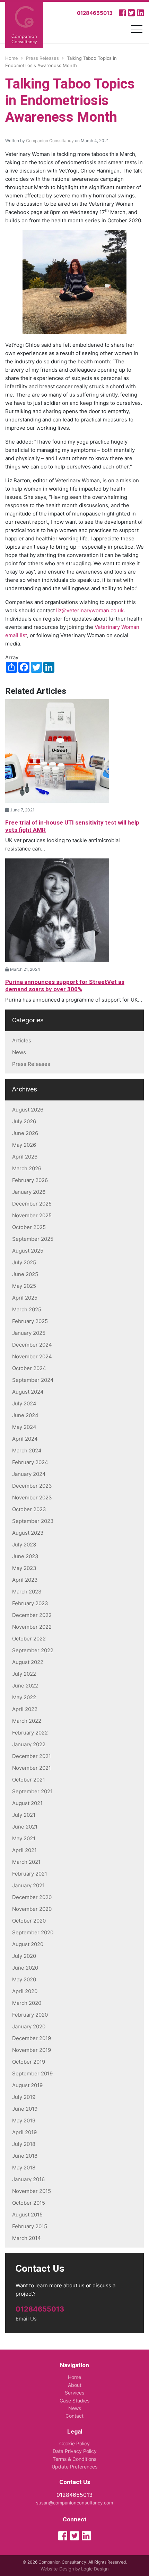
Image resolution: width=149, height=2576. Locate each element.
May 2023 (24, 1568)
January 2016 (28, 2179)
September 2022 (33, 1650)
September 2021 (32, 1791)
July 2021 (24, 1815)
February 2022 (30, 1733)
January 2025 (29, 1333)
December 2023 (32, 1486)
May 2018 (24, 2168)
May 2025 (24, 1286)
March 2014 (27, 2238)
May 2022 (24, 1697)
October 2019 (29, 2062)
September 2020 (33, 1932)
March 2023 (27, 1592)
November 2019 (32, 2050)
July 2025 (24, 1262)
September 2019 (32, 2073)
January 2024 (29, 1474)
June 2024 (25, 1415)
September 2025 (33, 1239)
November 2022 (32, 1627)
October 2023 (29, 1509)
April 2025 (25, 1298)
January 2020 (29, 2026)
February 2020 (30, 2015)
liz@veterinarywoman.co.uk (90, 610)
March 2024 (27, 1450)
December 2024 (32, 1345)
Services (74, 2393)
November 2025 (32, 1215)
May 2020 (24, 1979)
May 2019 (24, 2121)
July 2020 (24, 1956)
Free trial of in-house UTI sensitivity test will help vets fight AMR (72, 826)
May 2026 (24, 1145)
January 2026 (29, 1192)
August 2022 (28, 1662)
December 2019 (32, 2038)
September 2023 (33, 1521)
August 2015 (27, 2215)
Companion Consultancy (50, 141)
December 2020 (32, 1897)
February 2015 (30, 2226)
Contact (74, 2416)
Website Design (57, 2569)
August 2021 (27, 1803)
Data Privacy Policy (75, 2451)
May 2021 (24, 1838)
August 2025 (28, 1251)
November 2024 (32, 1356)
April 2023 (25, 1580)
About (75, 2385)
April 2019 (24, 2132)
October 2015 (29, 2203)
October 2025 (29, 1227)
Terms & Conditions (74, 2459)
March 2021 (26, 1862)
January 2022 (29, 1744)
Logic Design (95, 2569)
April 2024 (25, 1439)
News (19, 1052)
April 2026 (25, 1157)
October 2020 (29, 1921)
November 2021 (32, 1768)
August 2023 (28, 1533)
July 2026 (24, 1121)
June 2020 (25, 1968)
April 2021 (24, 1850)
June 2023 (25, 1556)
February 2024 (30, 1462)
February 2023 (30, 1603)
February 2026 (30, 1180)
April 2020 (25, 1991)
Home (74, 2377)
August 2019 (27, 2085)
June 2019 (25, 2109)
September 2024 (33, 1380)
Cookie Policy (74, 2443)
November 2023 (32, 1498)
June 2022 (25, 1686)
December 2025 (32, 1204)
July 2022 (24, 1674)
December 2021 (32, 1756)
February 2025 (30, 1321)
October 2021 (29, 1780)
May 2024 (24, 1427)
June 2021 (25, 1827)
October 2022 (29, 1639)
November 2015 (32, 2191)
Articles (22, 1040)
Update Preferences (74, 2467)
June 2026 (25, 1133)
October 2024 (29, 1368)
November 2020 (32, 1909)
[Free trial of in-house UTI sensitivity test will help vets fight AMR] (57, 750)
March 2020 (27, 2003)
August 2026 (28, 1110)
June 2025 (25, 1274)
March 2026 (27, 1168)
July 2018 (24, 2144)
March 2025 (27, 1309)
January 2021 (28, 1885)
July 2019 (24, 2097)
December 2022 (32, 1615)
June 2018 (25, 2156)
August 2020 (28, 1944)
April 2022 (25, 1709)
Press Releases (31, 1064)
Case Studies (74, 2401)
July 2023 (24, 1545)
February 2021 (30, 1874)
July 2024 (24, 1403)
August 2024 (28, 1392)
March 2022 (27, 1721)
